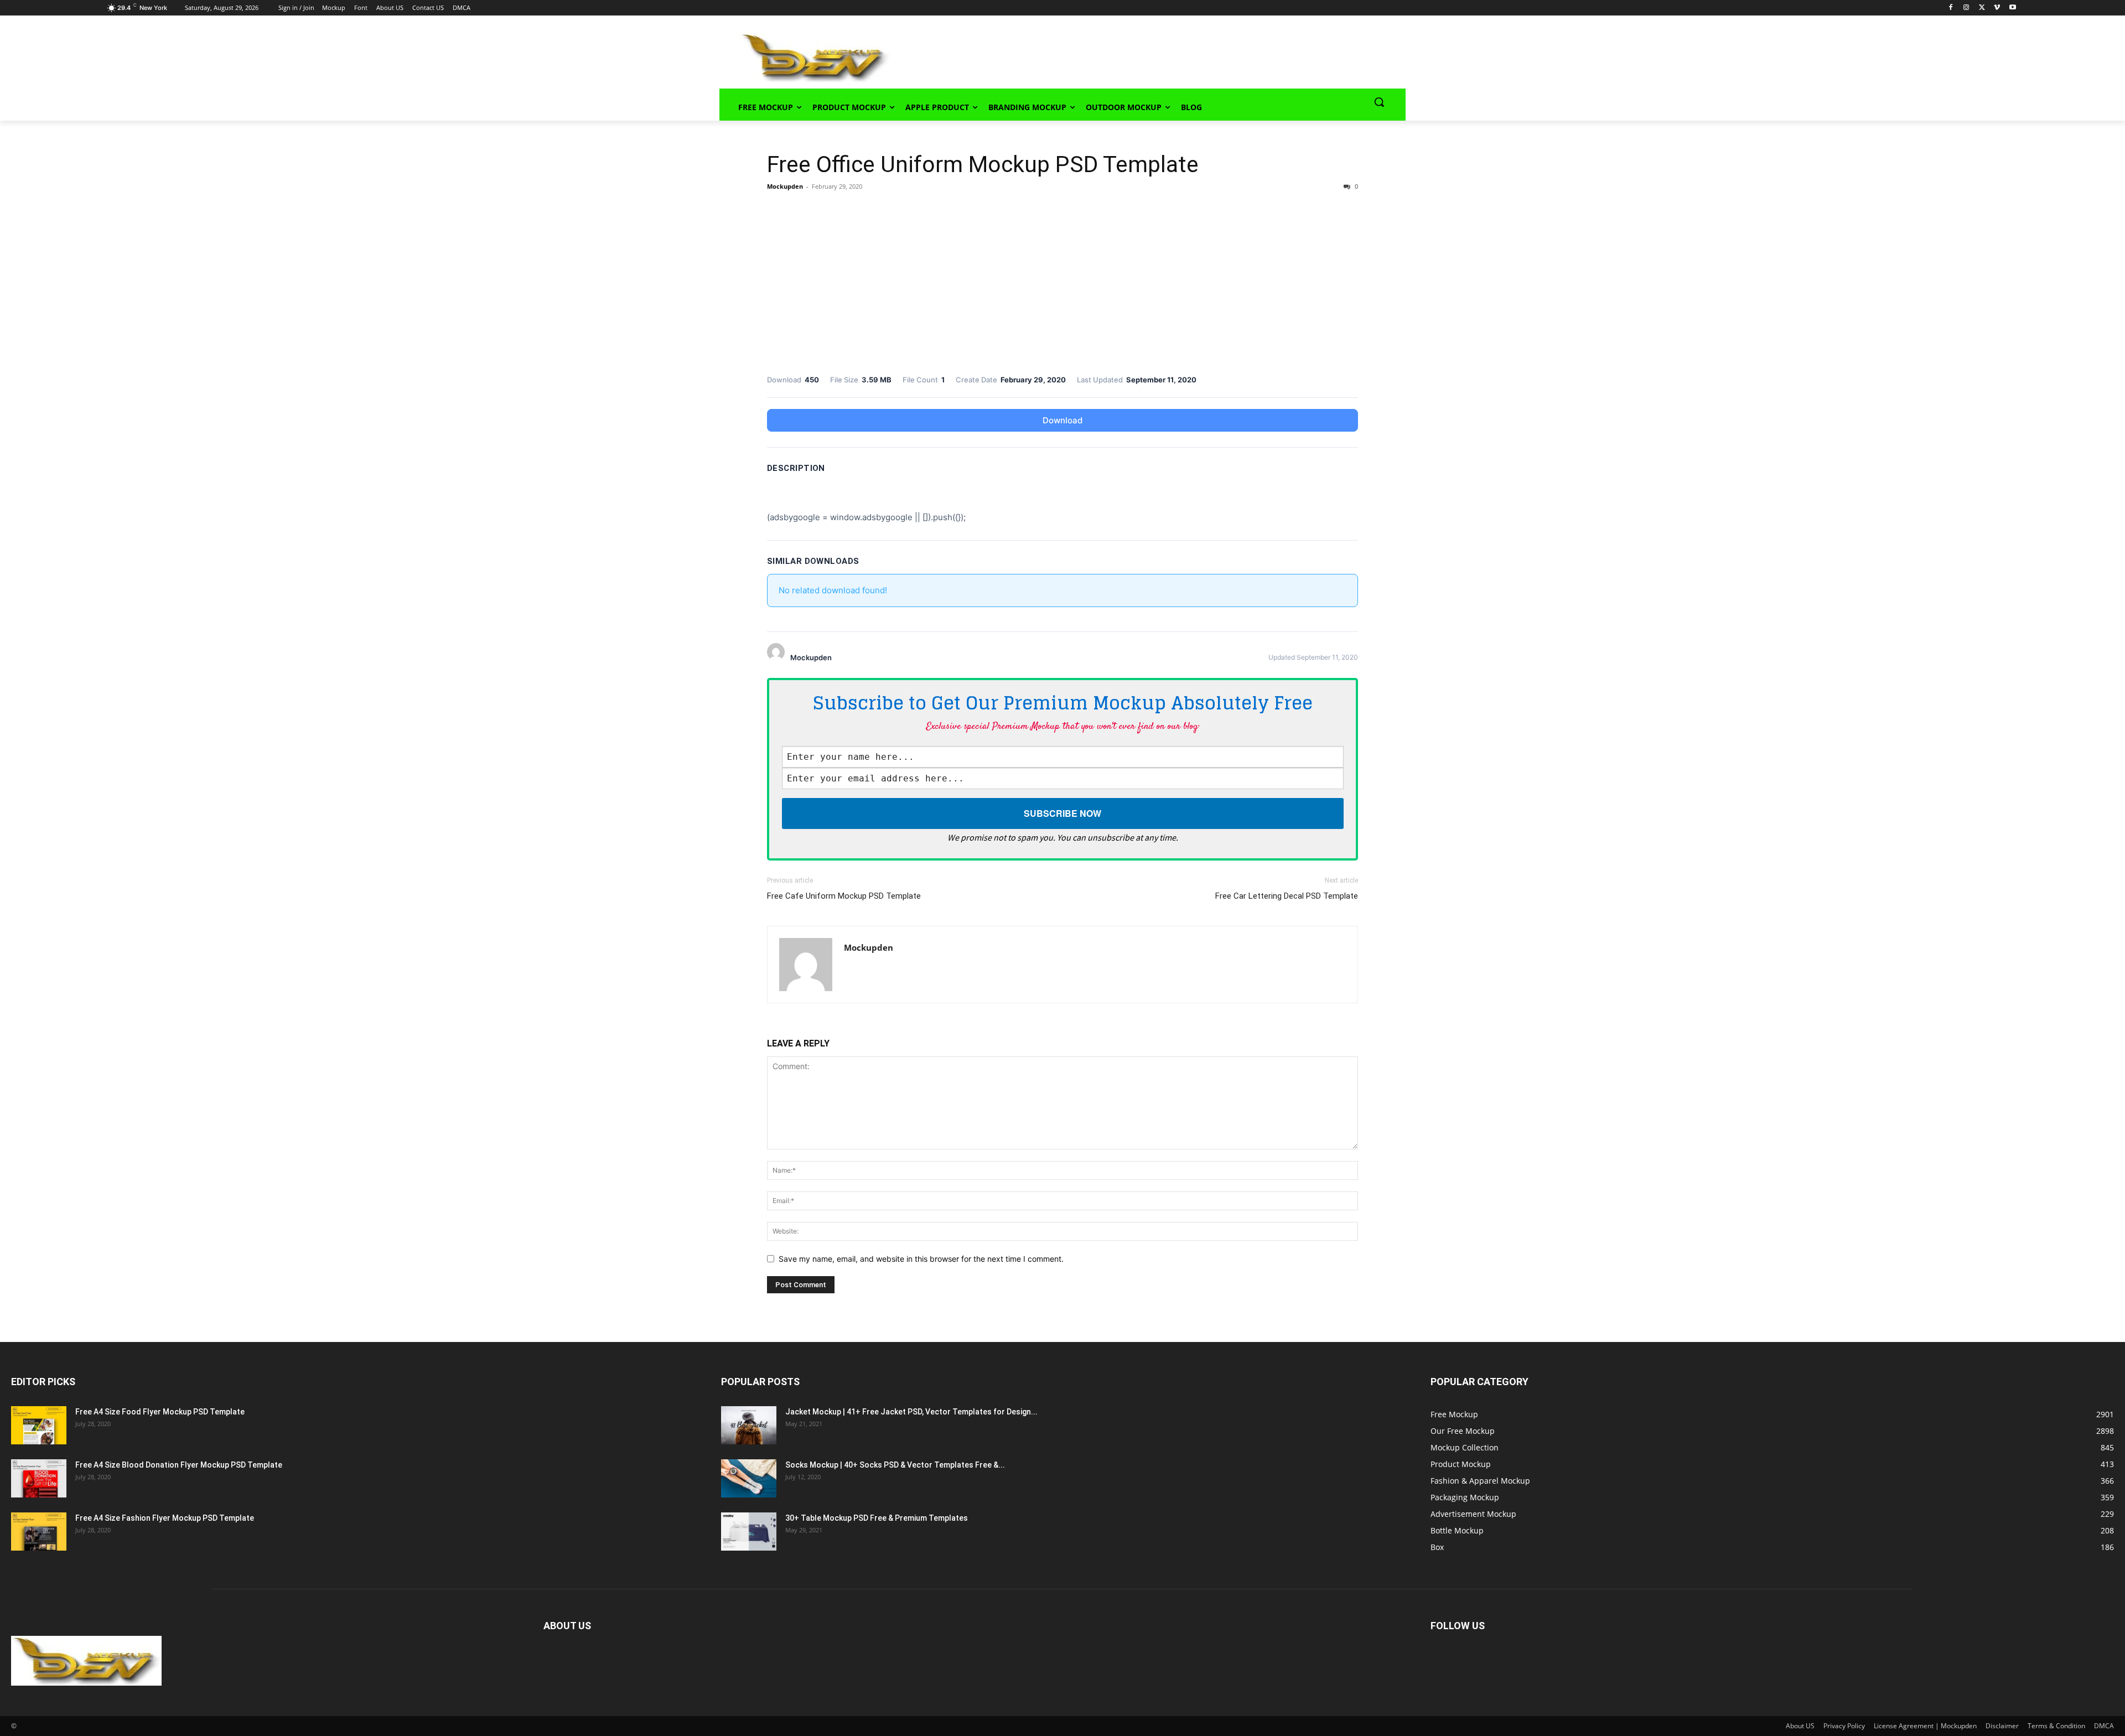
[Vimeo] (1997, 8)
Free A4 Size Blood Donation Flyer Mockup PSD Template (179, 1465)
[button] (1379, 102)
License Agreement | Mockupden (1925, 1726)
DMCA (2104, 1726)
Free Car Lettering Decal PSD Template (1287, 896)
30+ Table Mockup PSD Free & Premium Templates (877, 1518)
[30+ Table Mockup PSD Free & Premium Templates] (749, 1532)
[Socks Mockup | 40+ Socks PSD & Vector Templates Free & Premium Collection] (749, 1478)
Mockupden (785, 186)
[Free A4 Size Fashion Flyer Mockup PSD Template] (39, 1532)
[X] (1982, 8)
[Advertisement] (1132, 56)
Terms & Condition (2056, 1726)
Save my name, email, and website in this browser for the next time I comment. (921, 1259)
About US (1800, 1726)
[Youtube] (2012, 8)
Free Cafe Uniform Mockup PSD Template (844, 896)
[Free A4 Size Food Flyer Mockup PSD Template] (39, 1425)
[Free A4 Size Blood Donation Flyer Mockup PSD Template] (39, 1478)
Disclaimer (2002, 1726)
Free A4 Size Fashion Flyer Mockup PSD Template (165, 1518)
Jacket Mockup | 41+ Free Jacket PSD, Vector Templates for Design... (911, 1412)
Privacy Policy (1844, 1726)
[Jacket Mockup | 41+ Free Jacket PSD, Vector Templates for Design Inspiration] (749, 1425)
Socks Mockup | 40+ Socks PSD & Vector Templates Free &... (895, 1465)
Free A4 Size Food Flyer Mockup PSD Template (160, 1412)
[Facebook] (1951, 8)
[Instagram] (1966, 8)
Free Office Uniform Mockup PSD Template (983, 164)
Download (1062, 420)
